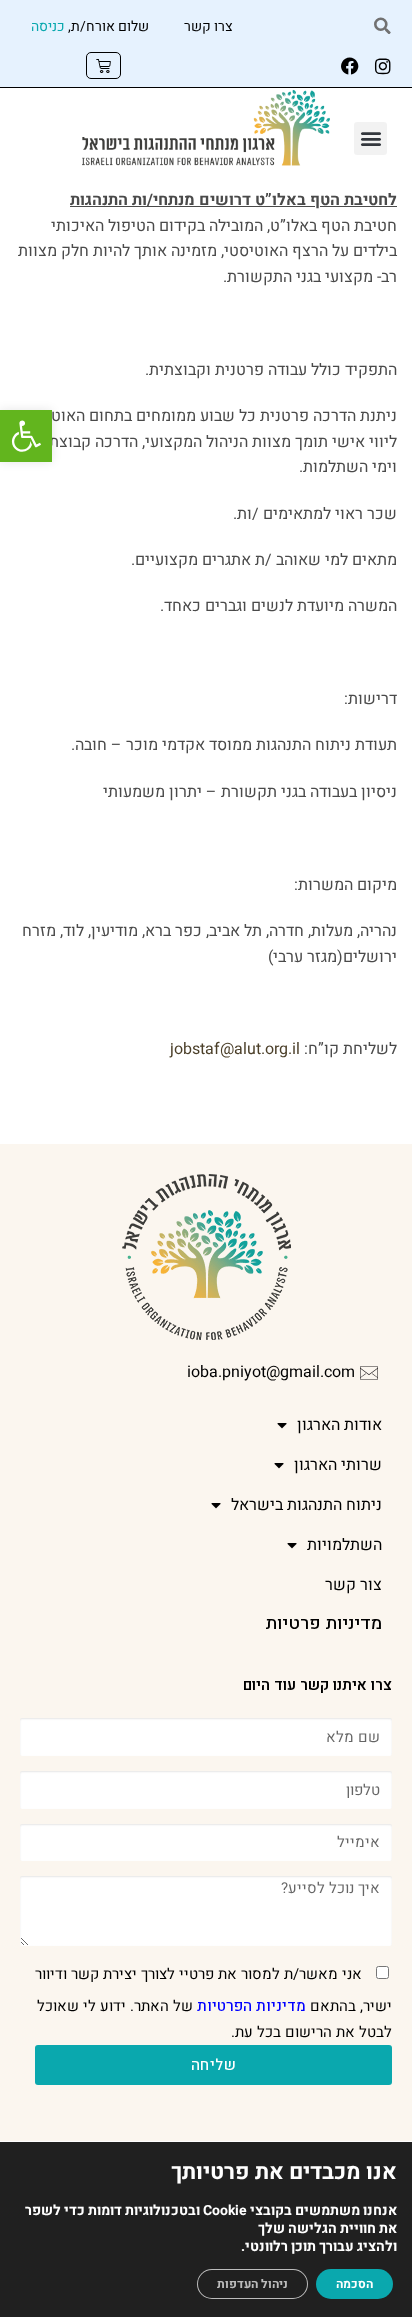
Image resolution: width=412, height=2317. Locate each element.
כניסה (48, 26)
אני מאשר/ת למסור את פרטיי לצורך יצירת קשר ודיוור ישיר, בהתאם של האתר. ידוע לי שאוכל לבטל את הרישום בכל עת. (213, 2003)
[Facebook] (350, 66)
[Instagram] (383, 66)
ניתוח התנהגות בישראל (306, 1505)
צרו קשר (208, 26)
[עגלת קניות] (103, 65)
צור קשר (353, 1585)
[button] (26, 436)
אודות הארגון (339, 1425)
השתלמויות (344, 1545)
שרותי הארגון (338, 1465)
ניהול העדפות (252, 2284)
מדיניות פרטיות (323, 1623)
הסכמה (354, 2284)
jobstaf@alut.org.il (235, 1049)
